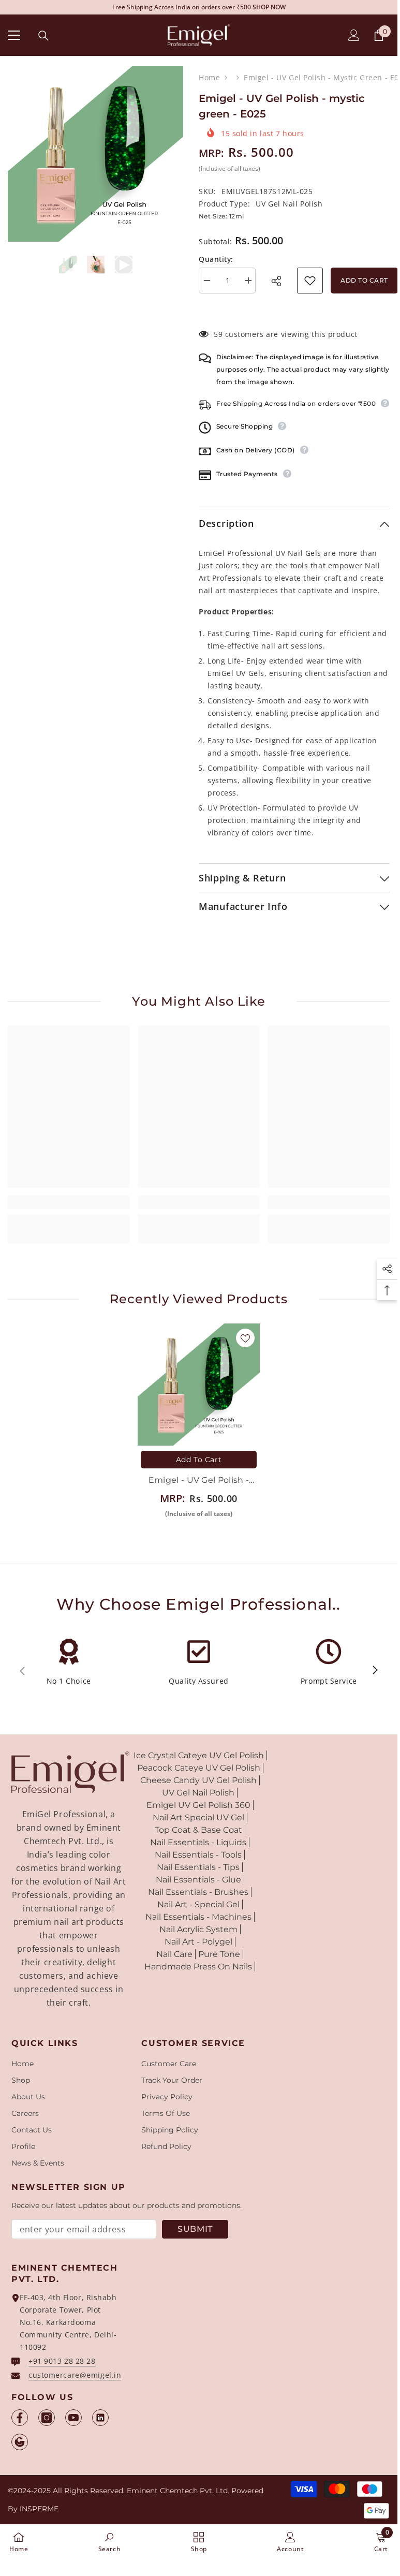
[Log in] (354, 35)
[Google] (20, 2442)
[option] (95, 154)
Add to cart (364, 280)
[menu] (14, 35)
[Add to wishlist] (310, 281)
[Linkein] (100, 2418)
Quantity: (216, 259)
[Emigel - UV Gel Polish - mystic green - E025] (199, 1385)
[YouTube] (73, 2418)
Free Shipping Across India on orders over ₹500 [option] (199, 7)
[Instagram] (47, 2418)
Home (209, 77)
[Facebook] (20, 2418)
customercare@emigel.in (75, 2375)
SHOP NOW (269, 7)
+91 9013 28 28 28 (62, 2361)
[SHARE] (279, 281)
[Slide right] (375, 1671)
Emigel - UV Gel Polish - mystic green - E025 (199, 1481)
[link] (69, 1202)
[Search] (43, 36)
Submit (195, 2229)
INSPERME (39, 2509)
